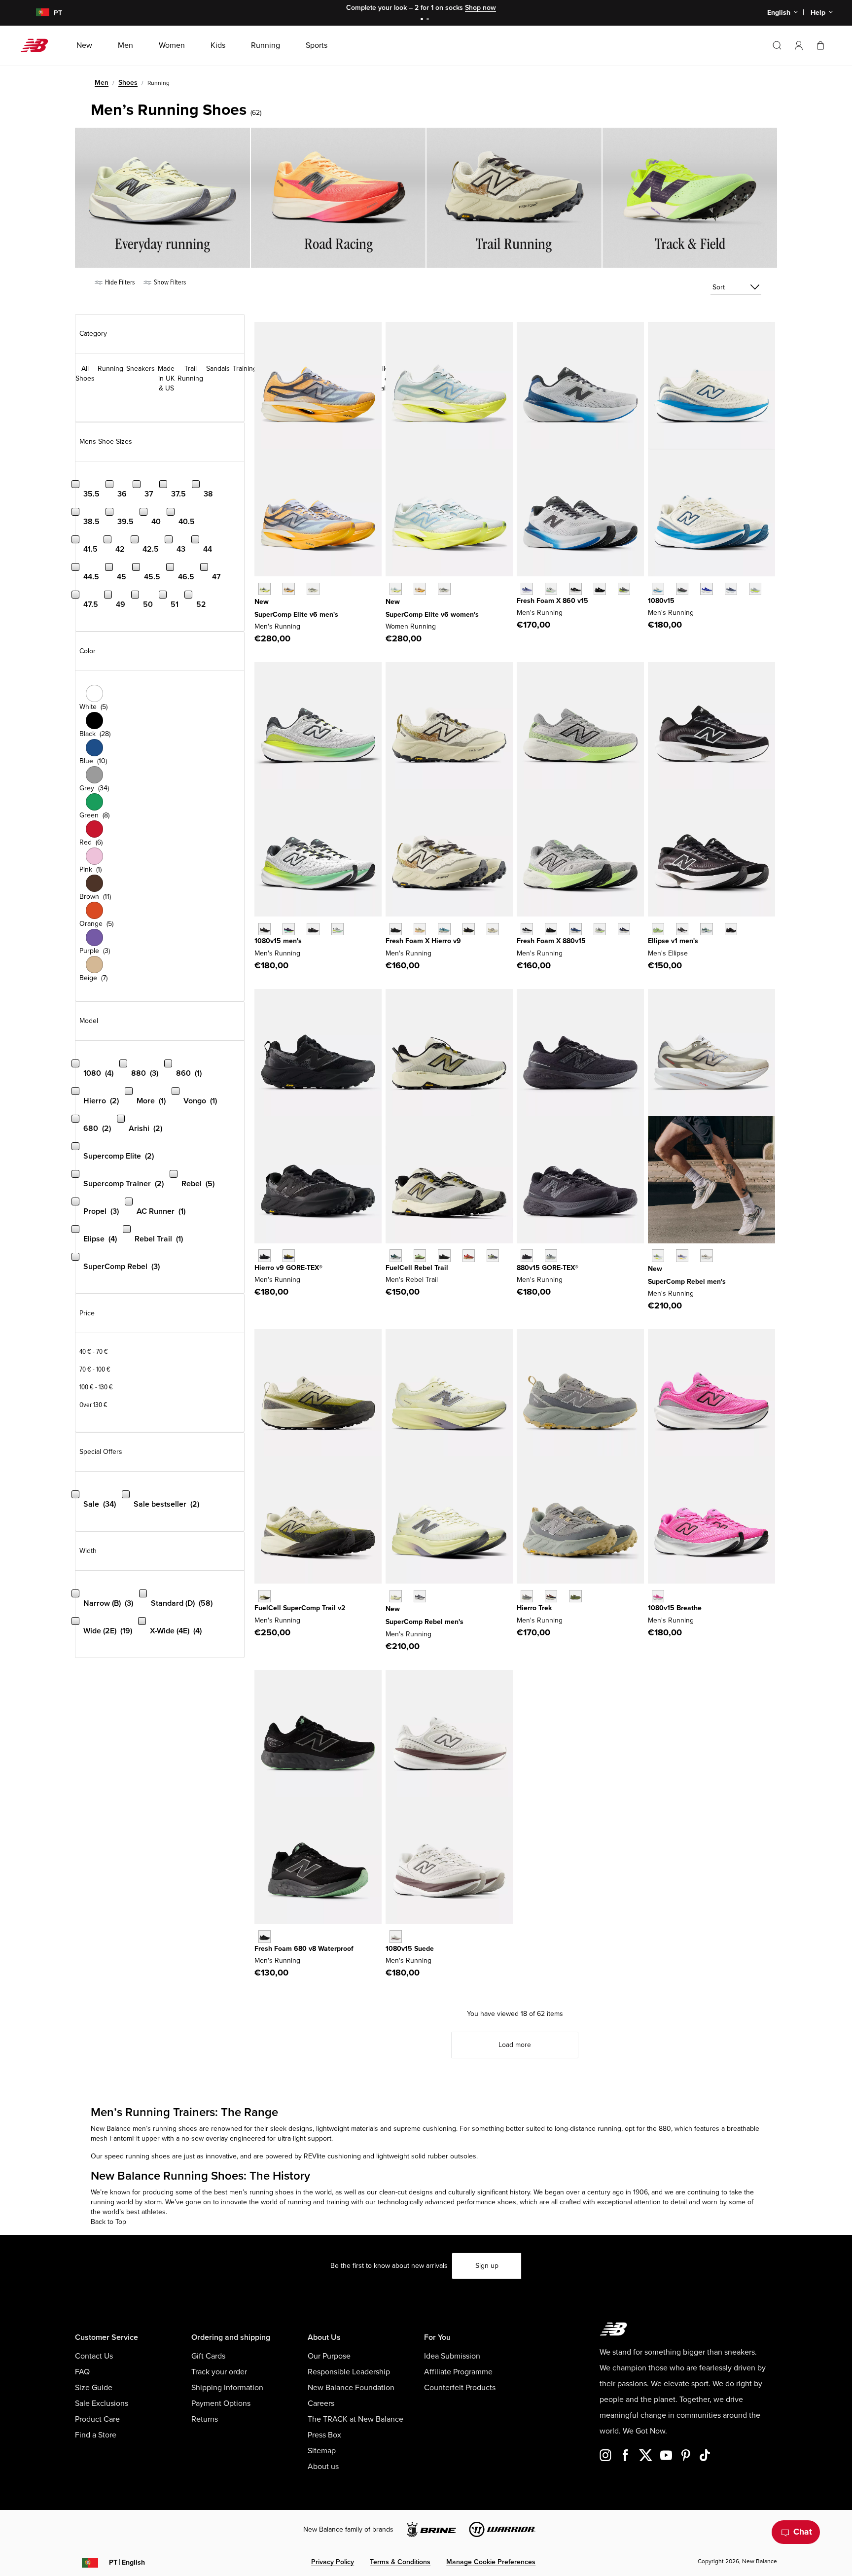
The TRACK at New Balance (355, 2419)
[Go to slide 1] (423, 20)
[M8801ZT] (600, 929)
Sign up (487, 2266)
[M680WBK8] (265, 1936)
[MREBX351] (658, 1255)
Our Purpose (329, 2356)
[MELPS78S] (658, 929)
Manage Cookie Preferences (491, 2562)
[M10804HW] (682, 589)
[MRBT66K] (420, 1255)
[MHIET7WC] (527, 1596)
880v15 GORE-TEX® (548, 1268)
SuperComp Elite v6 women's (432, 615)
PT (127, 2562)
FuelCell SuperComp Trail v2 (300, 1608)
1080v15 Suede (410, 1949)
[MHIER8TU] (469, 929)
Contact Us (94, 2356)
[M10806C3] (658, 1596)
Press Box (324, 2435)
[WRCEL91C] (396, 589)
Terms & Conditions (400, 2562)
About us (323, 2467)
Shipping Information (227, 2388)
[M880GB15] (527, 1255)
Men (102, 83)
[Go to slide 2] (429, 20)
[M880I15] (575, 929)
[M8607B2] (527, 589)
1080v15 (661, 601)
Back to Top (108, 2222)
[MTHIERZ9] (396, 929)
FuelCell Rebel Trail (417, 1268)
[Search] (777, 45)
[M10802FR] (265, 929)
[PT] (37, 13)
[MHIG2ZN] (289, 1255)
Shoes (128, 83)
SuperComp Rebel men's (687, 1282)
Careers (321, 2403)
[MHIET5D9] (551, 1596)
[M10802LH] (706, 589)
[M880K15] (551, 929)
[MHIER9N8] (420, 929)
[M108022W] (396, 1936)
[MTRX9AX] (265, 1596)
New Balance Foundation (351, 2388)
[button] (799, 45)
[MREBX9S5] (706, 1255)
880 (665, 2129)
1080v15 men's (278, 941)
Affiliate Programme (458, 2372)
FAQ (82, 2372)
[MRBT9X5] (469, 1255)
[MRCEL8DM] (289, 589)
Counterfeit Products (460, 2388)
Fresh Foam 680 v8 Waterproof (304, 1949)
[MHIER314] (444, 929)
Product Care (97, 2419)
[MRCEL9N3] (313, 589)
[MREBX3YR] (682, 1255)
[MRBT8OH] (396, 1255)
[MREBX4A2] (396, 1596)
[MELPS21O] (731, 929)
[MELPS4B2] (706, 929)
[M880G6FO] (551, 1255)
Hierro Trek (534, 1608)
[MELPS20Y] (682, 929)
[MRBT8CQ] (493, 1255)
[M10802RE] (731, 589)
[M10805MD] (313, 929)
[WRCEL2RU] (420, 589)
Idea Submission (452, 2356)
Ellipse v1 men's (673, 941)
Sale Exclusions (102, 2403)
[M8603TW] (551, 589)
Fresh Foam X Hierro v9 (423, 941)
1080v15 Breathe (675, 1608)
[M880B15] (527, 929)
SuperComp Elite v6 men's (296, 615)
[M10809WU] (755, 589)
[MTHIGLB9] (265, 1255)
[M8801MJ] (624, 929)
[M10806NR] (289, 929)
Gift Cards (208, 2356)
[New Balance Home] (38, 45)
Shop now (480, 8)
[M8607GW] (575, 589)
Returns (205, 2419)
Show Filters (169, 282)
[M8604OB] (624, 589)
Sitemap (322, 2451)
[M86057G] (600, 589)
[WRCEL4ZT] (444, 589)
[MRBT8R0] (444, 1255)
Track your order (219, 2372)
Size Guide (94, 2388)
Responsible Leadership (349, 2372)
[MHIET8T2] (575, 1596)
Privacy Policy (333, 2562)
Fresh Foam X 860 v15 (552, 601)
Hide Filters (119, 282)
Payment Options (221, 2403)
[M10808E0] (658, 589)
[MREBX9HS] (420, 1596)
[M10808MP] (337, 929)
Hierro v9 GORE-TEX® (288, 1268)
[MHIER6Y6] (493, 929)
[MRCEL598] (265, 589)
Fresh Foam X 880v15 (551, 941)
